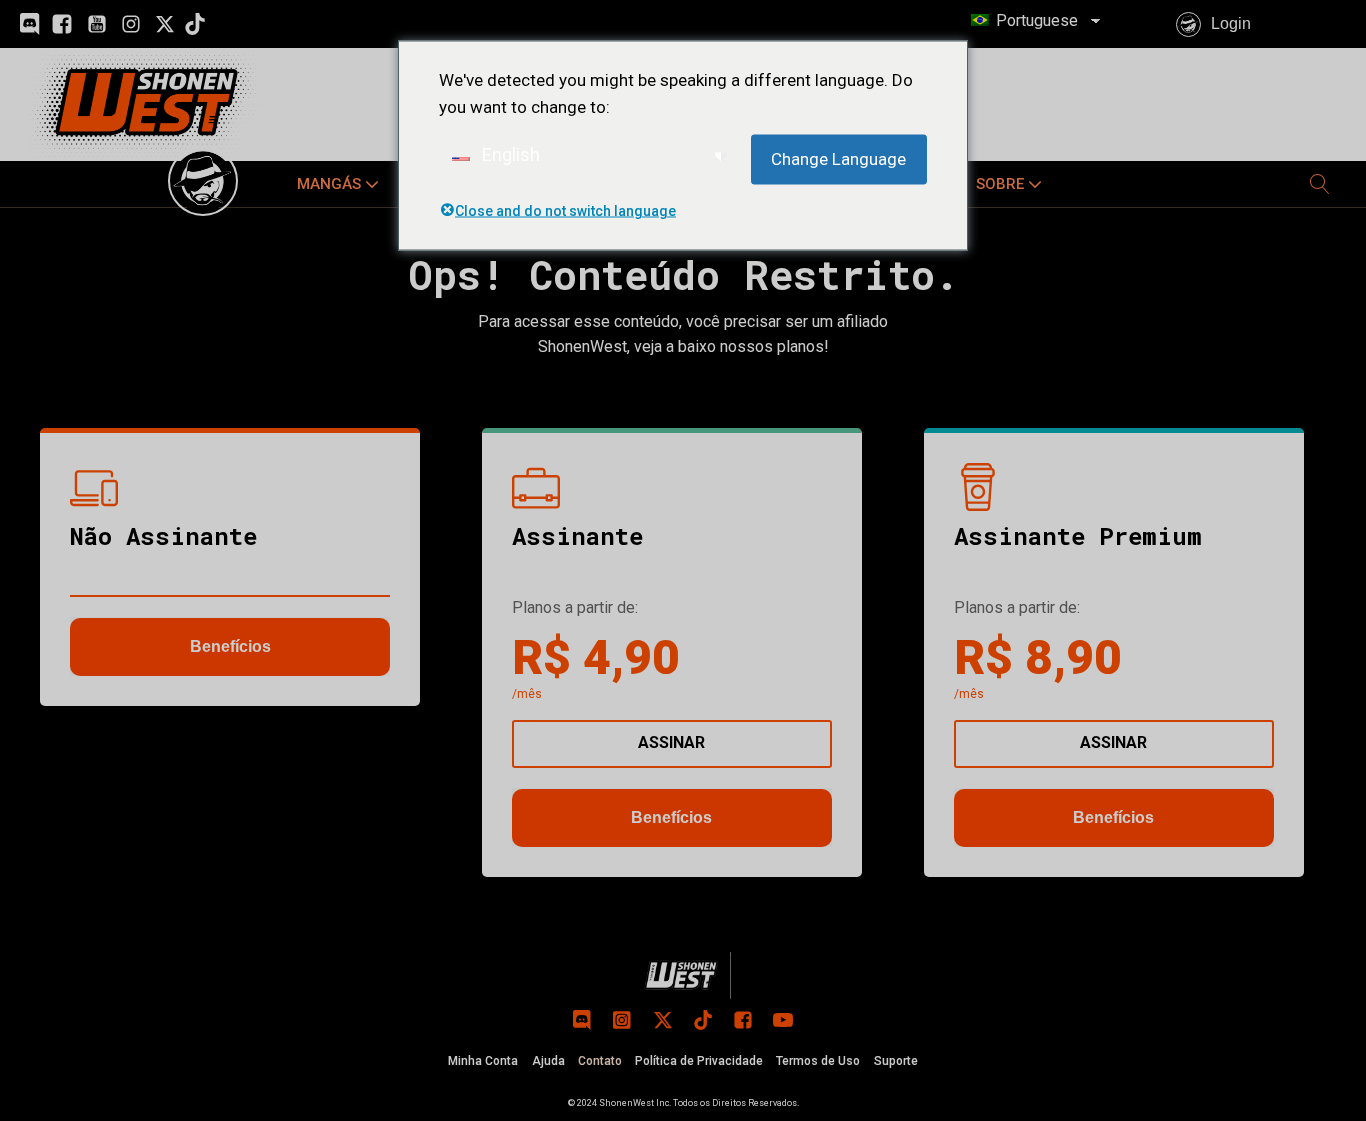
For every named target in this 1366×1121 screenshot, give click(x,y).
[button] (340, 184)
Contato (600, 1061)
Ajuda (548, 1061)
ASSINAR (671, 742)
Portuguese (1035, 20)
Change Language (838, 159)
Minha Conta (483, 1061)
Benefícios (230, 646)
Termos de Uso (818, 1061)
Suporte (896, 1061)
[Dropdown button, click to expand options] (1320, 184)
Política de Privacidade (699, 1061)
